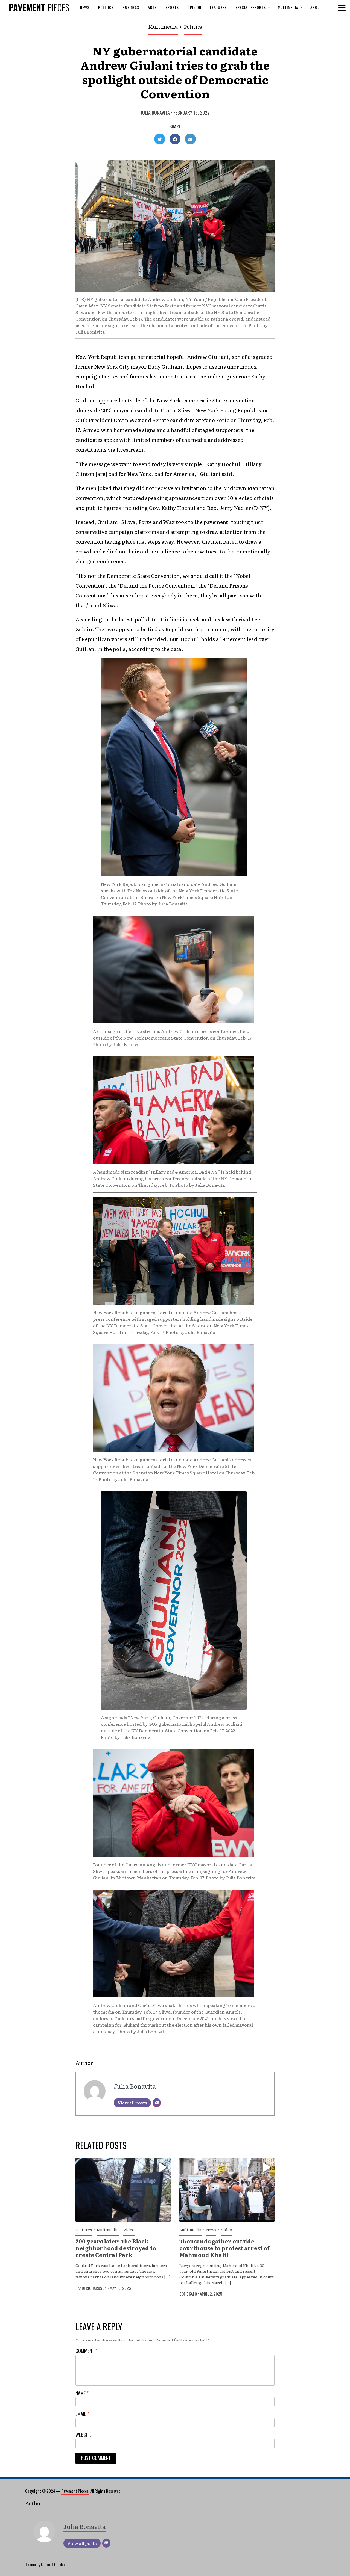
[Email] (157, 2103)
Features (218, 7)
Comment (86, 2351)
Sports (172, 7)
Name (82, 2393)
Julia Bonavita (155, 112)
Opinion (194, 7)
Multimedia (288, 7)
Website (83, 2435)
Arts (152, 7)
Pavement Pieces (75, 2491)
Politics (106, 7)
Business (131, 7)
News (85, 7)
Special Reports (251, 7)
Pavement (39, 7)
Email (82, 2414)
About (316, 7)
